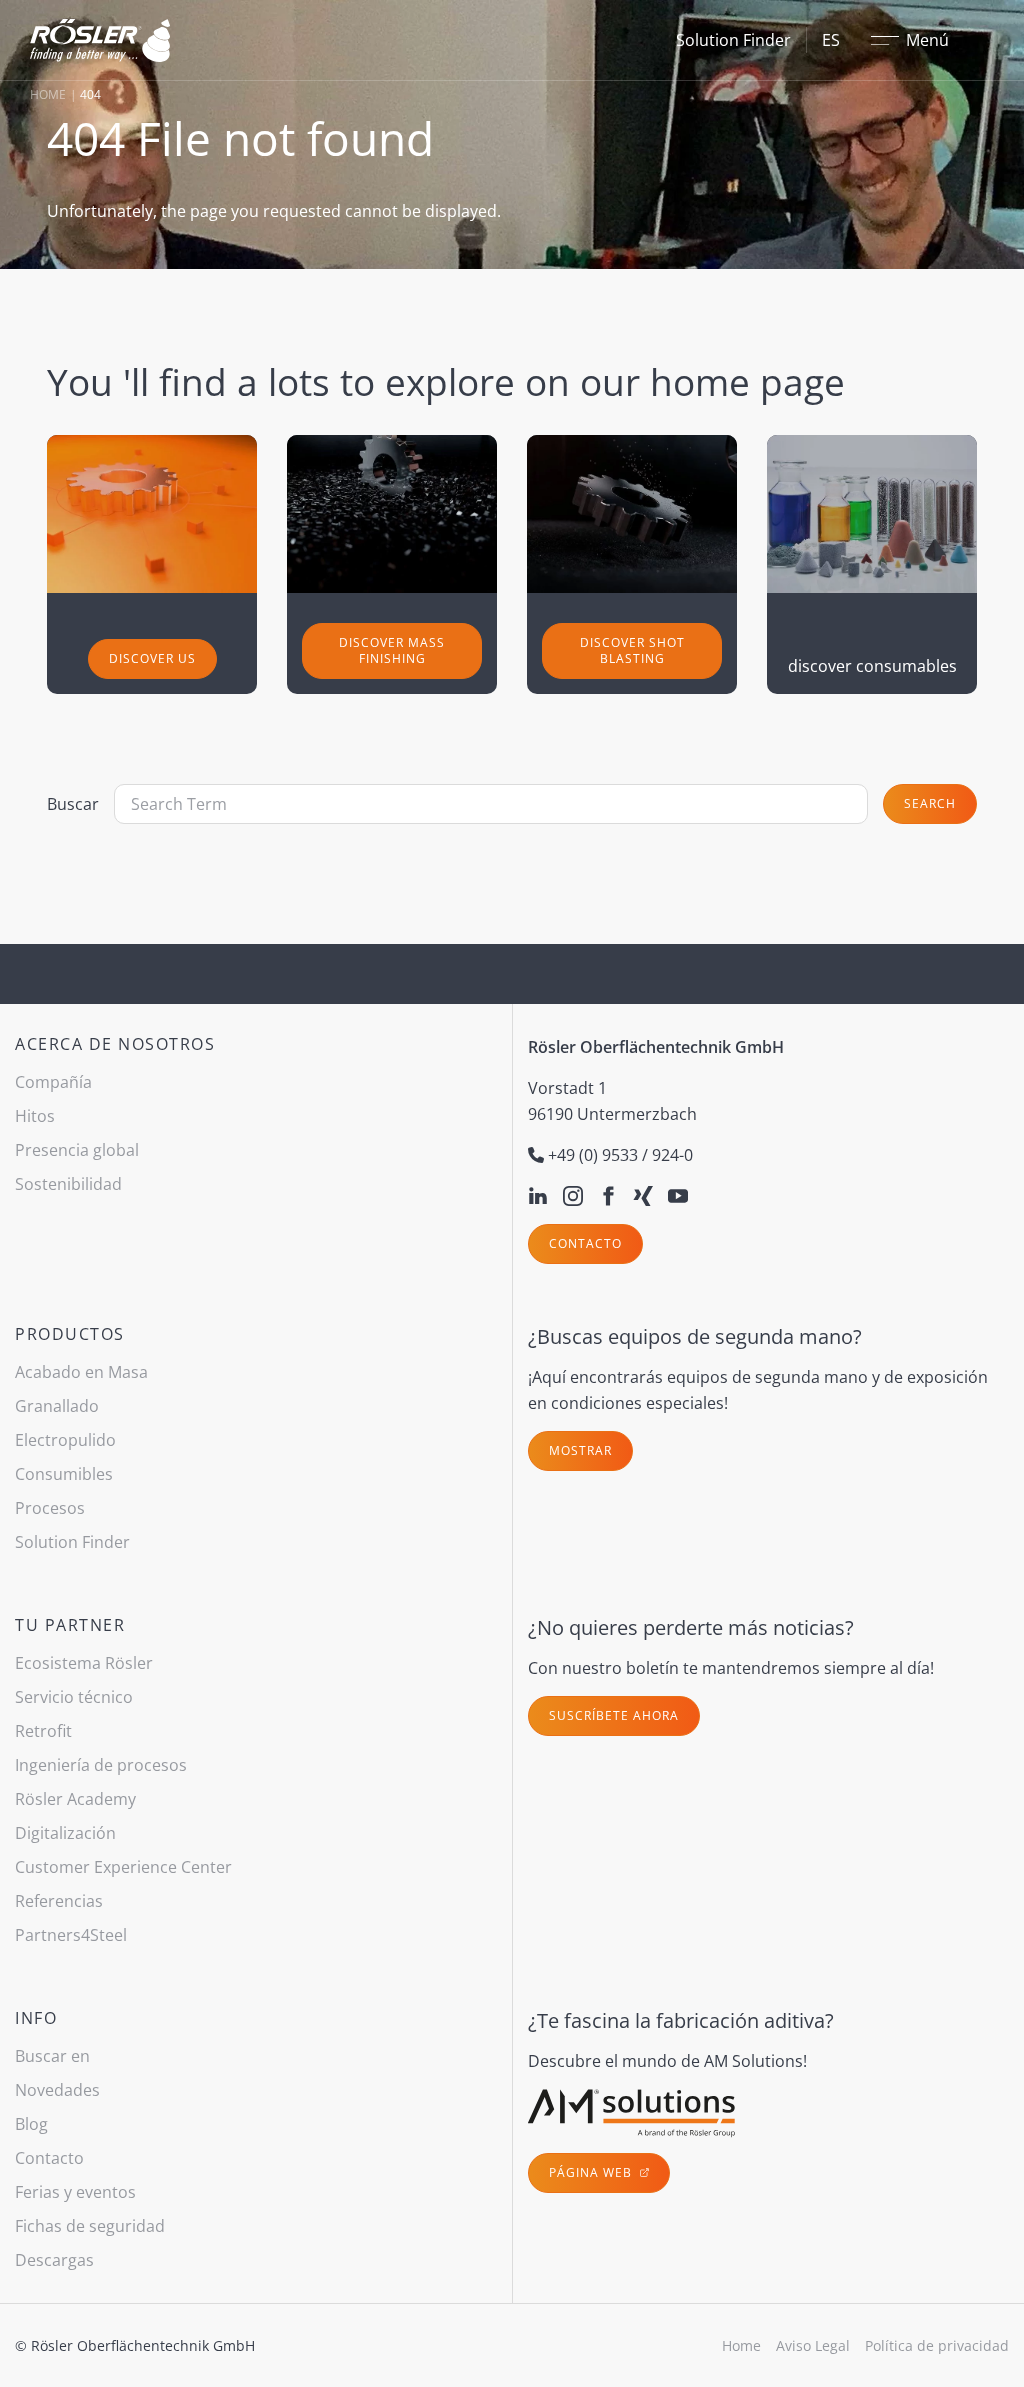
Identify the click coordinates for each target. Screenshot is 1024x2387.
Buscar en (52, 2056)
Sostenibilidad (68, 1184)
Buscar (73, 804)
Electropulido (65, 1440)
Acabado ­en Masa (81, 1372)
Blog (31, 2124)
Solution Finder (733, 40)
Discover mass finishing (392, 650)
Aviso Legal (813, 2345)
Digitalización (65, 1833)
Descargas (54, 2260)
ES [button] (831, 40)
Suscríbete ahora (614, 1715)
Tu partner (70, 1625)
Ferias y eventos (75, 2192)
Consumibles (64, 1474)
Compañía (53, 1082)
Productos (70, 1334)
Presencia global (77, 1150)
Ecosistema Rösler (84, 1663)
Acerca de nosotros (115, 1044)
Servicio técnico (74, 1697)
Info (36, 2018)
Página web (592, 2172)
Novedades (57, 2090)
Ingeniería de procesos (101, 1765)
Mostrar (580, 1450)
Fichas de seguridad (90, 2226)
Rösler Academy (75, 1799)
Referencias (59, 1901)
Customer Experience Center (123, 1867)
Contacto (585, 1243)
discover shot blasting (632, 650)
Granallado (57, 1406)
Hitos (35, 1116)
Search (930, 803)
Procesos (50, 1508)
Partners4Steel (71, 1935)
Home (48, 94)
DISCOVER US (152, 658)
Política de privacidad (937, 2345)
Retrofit (43, 1731)
